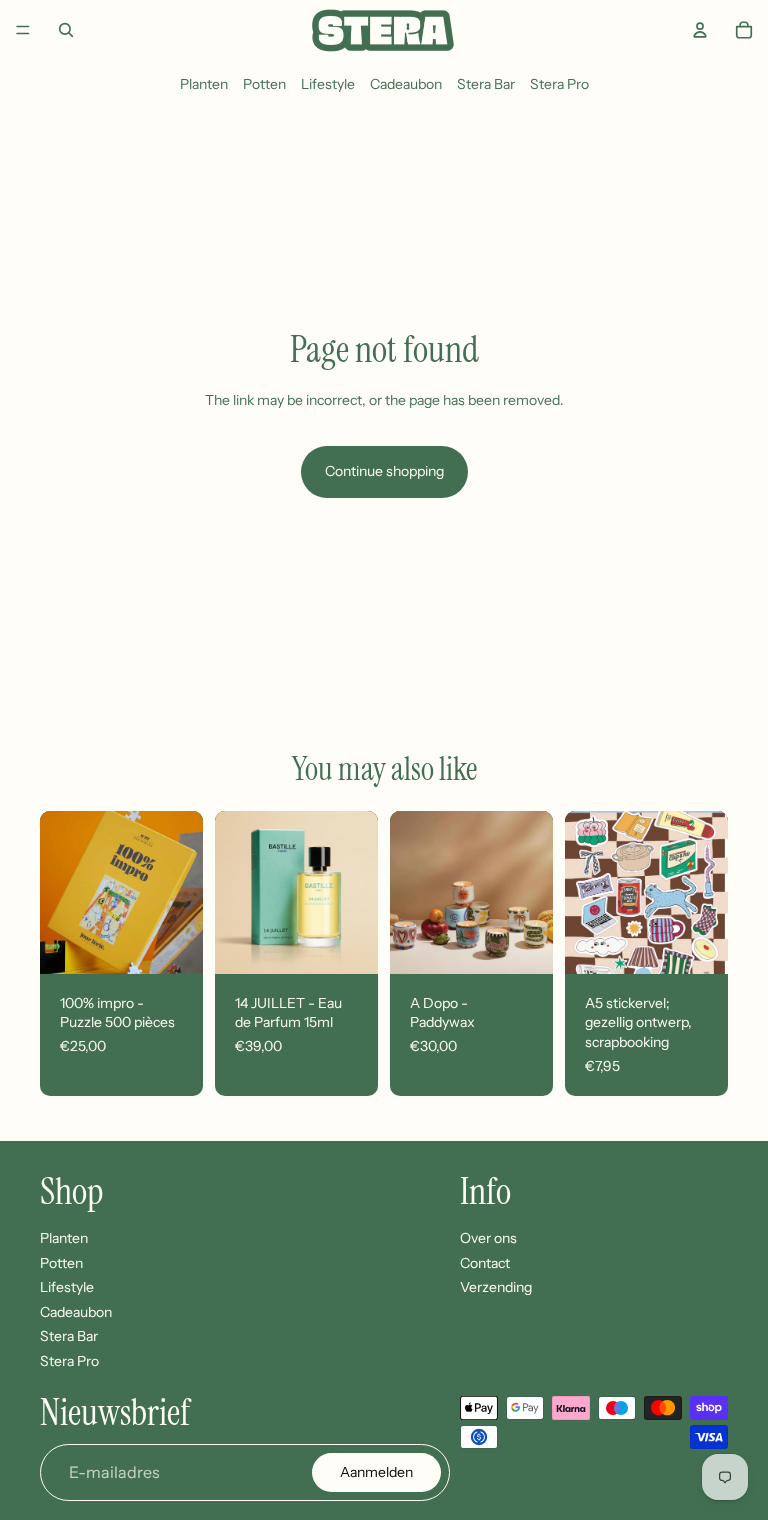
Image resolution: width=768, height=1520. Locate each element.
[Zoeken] (66, 30)
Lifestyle (328, 84)
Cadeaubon (406, 84)
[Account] (700, 30)
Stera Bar (486, 84)
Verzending (496, 1287)
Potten (264, 84)
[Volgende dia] (181, 892)
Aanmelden (376, 1472)
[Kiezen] (522, 943)
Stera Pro (559, 84)
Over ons (488, 1238)
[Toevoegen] (172, 943)
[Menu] (23, 30)
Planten (204, 84)
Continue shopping (384, 471)
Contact (485, 1262)
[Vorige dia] (62, 892)
